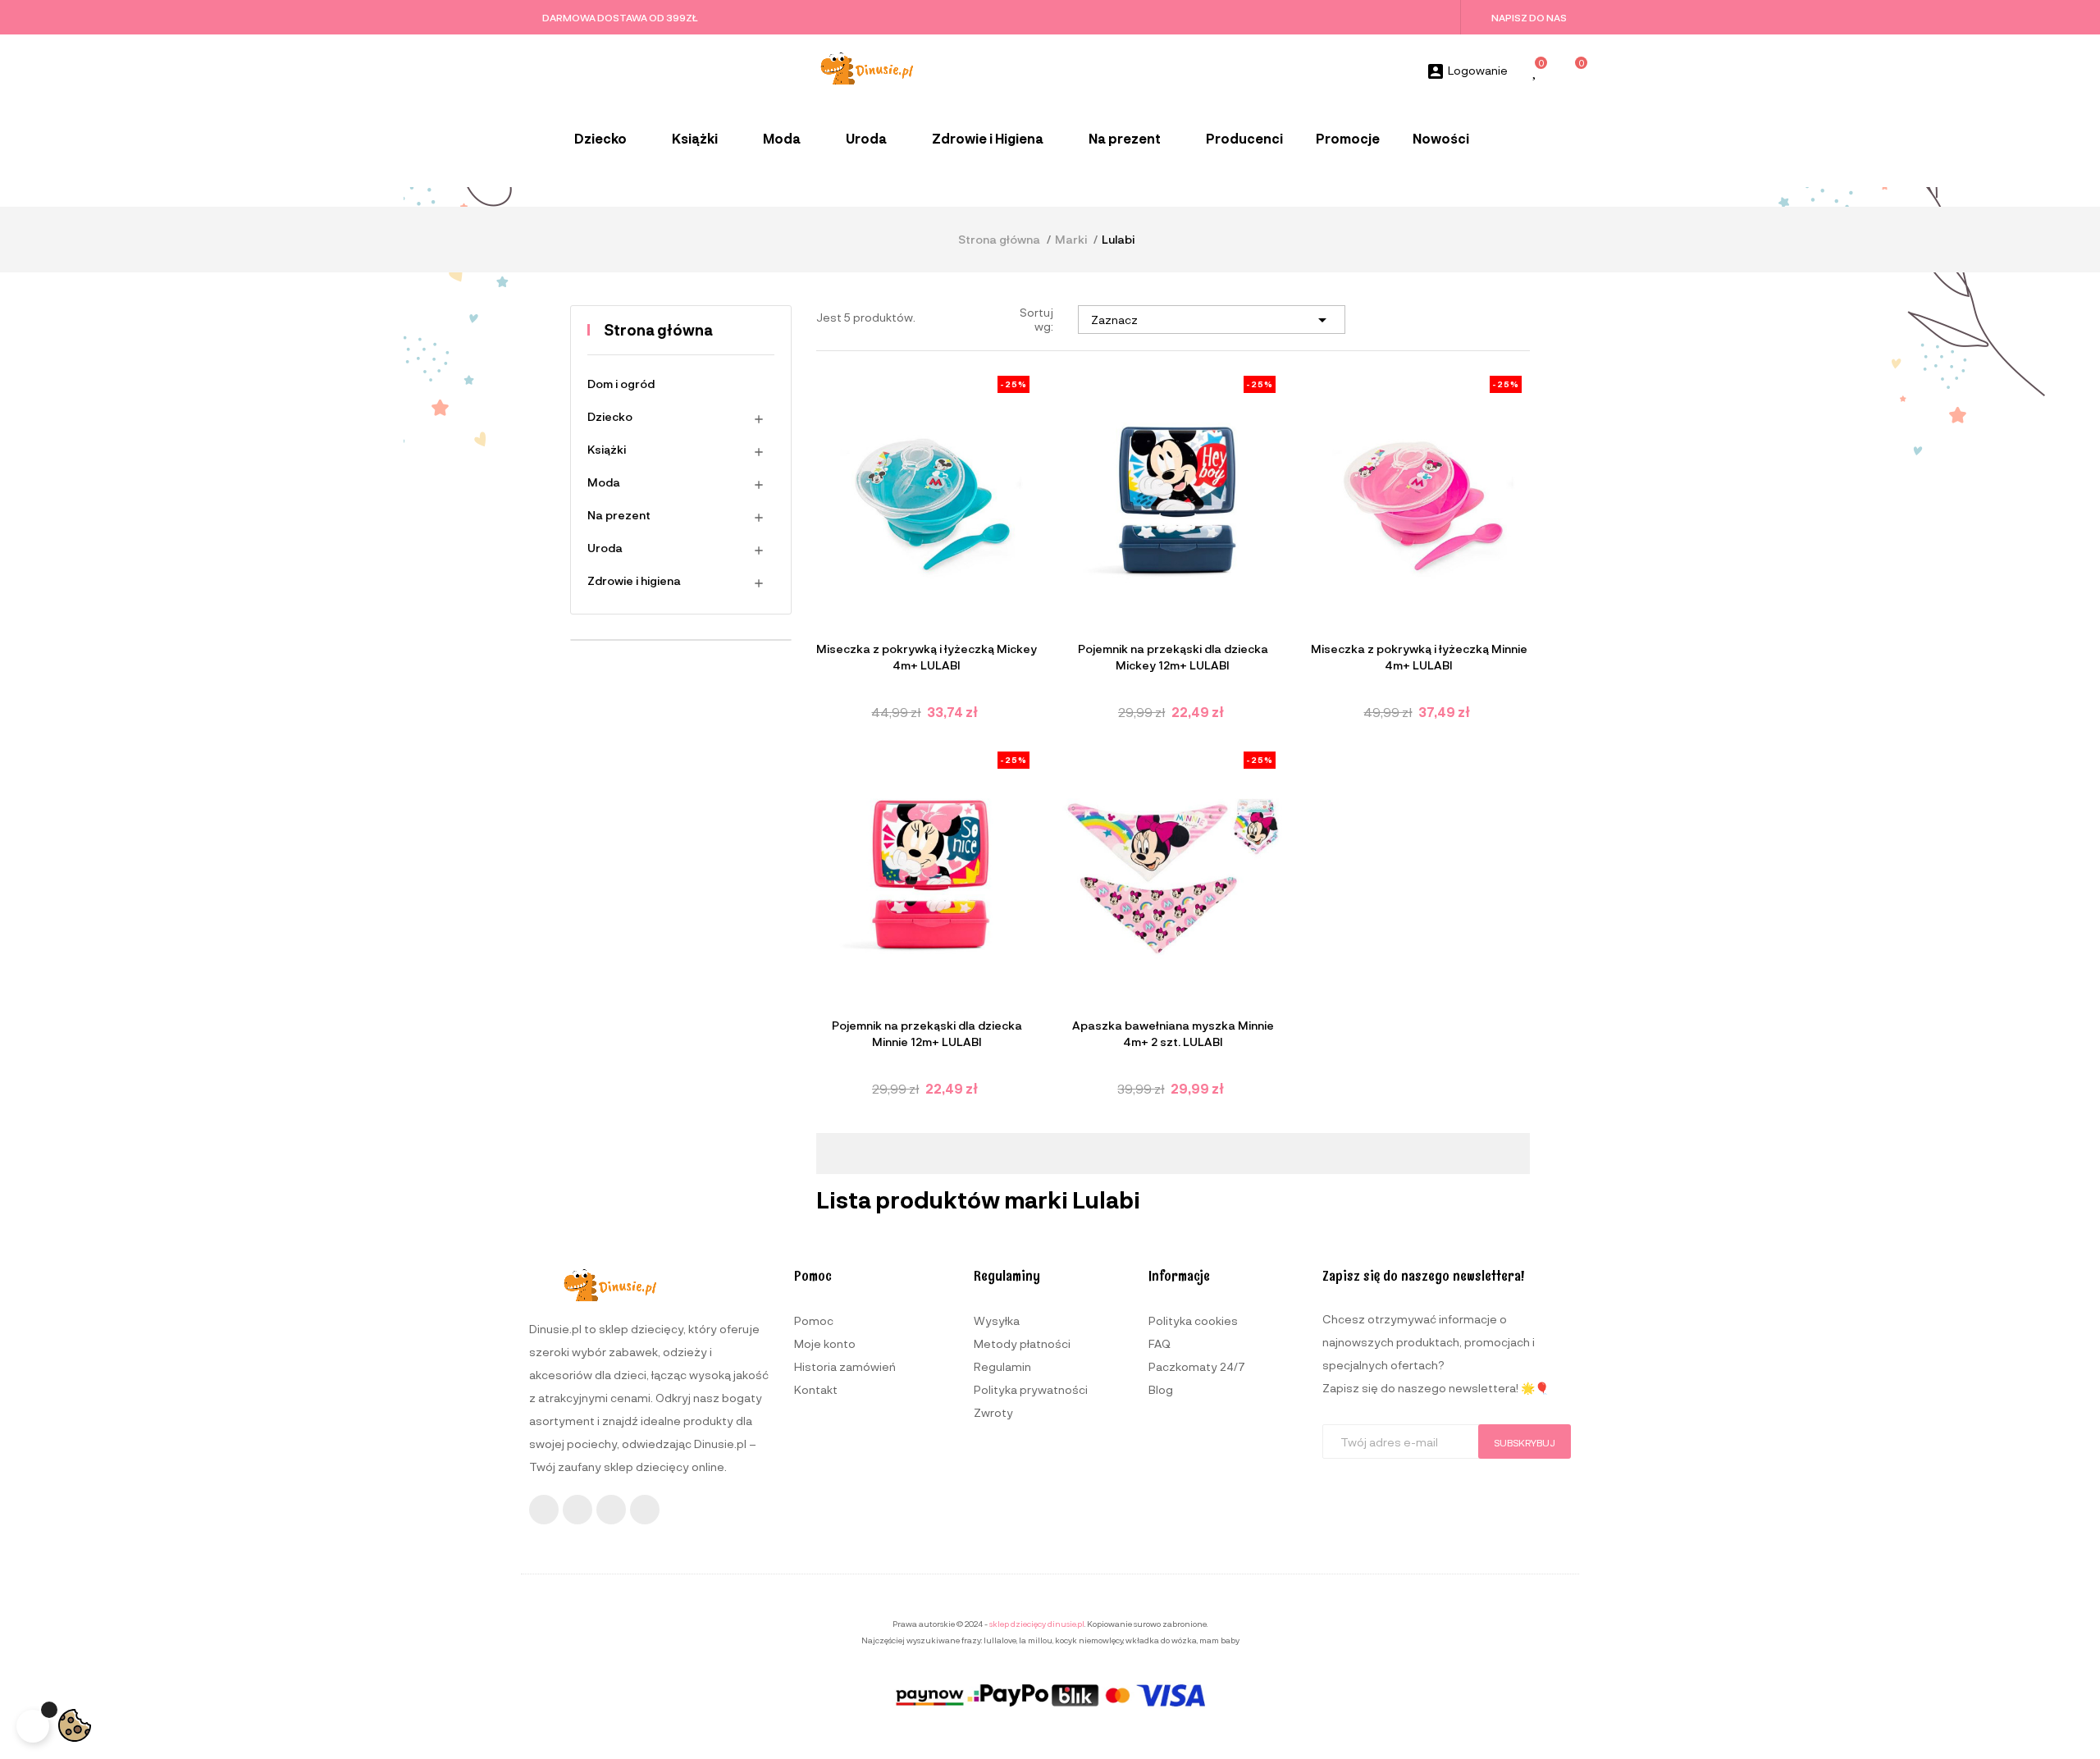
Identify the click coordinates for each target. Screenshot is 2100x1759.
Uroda (605, 548)
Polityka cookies (1193, 1320)
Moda (604, 482)
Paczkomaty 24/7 (1197, 1366)
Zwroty (993, 1412)
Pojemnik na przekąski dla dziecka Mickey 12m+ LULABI (1173, 657)
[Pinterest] (645, 1510)
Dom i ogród (621, 384)
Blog (1161, 1389)
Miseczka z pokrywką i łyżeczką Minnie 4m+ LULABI (1419, 657)
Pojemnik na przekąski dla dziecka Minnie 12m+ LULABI (927, 1033)
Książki (607, 449)
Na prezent (619, 515)
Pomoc (814, 1320)
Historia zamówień (845, 1366)
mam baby (1219, 1640)
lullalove (1000, 1640)
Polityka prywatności (1031, 1389)
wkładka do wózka (1161, 1640)
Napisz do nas (1529, 17)
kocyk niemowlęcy (1089, 1640)
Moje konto (825, 1343)
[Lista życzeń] (1536, 72)
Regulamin (1002, 1366)
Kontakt (816, 1389)
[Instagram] (577, 1510)
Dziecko (610, 416)
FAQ (1160, 1343)
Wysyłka (997, 1320)
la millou (1036, 1640)
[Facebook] (544, 1510)
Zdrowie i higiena (634, 580)
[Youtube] (611, 1510)
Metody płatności (1022, 1343)
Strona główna (658, 330)
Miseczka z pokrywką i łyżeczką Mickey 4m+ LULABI (927, 657)
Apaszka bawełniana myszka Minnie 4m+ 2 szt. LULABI (1173, 1033)
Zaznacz (1212, 320)
